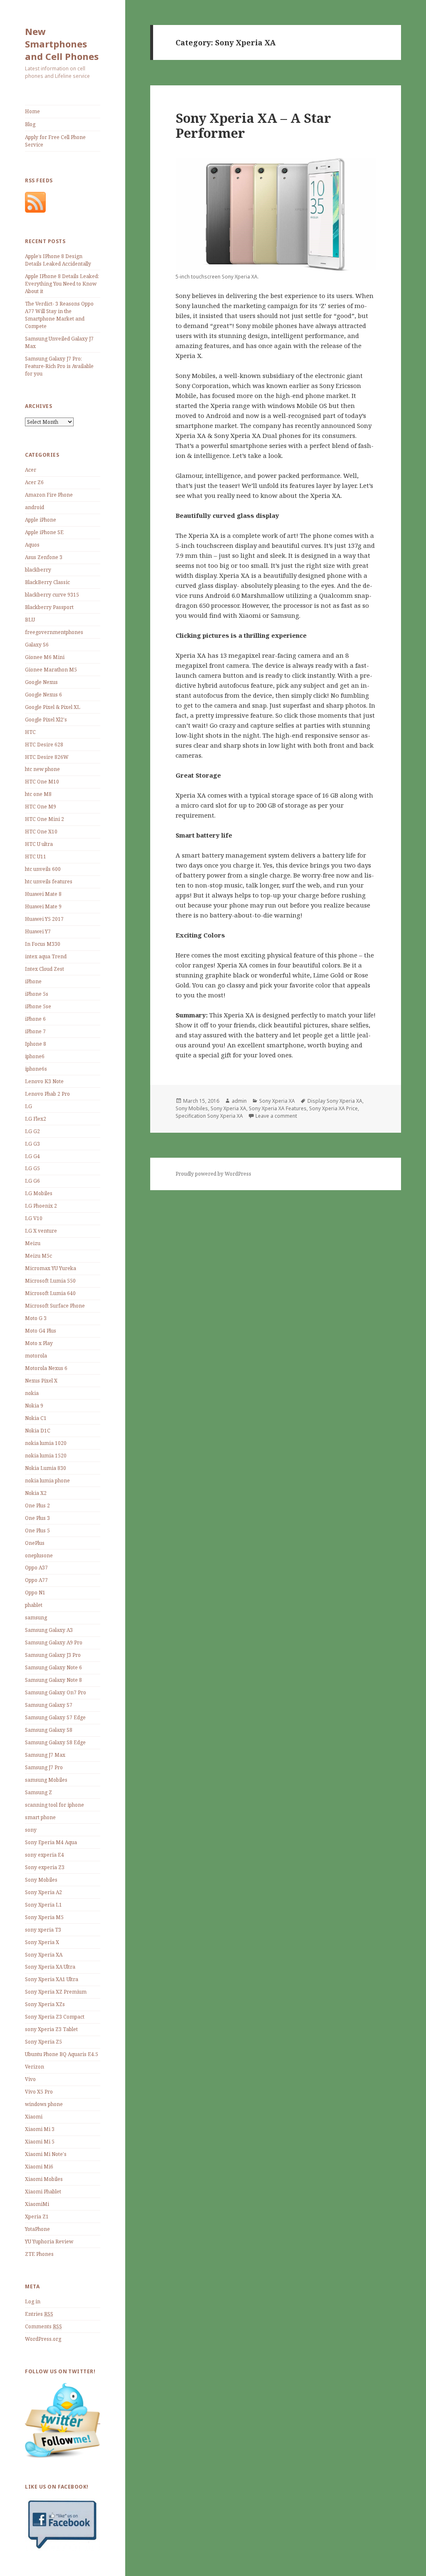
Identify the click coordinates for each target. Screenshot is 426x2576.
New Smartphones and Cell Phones (62, 44)
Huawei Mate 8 (43, 894)
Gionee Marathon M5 (51, 670)
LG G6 (32, 1181)
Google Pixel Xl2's (46, 720)
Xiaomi (34, 2117)
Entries (39, 2314)
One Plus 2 (37, 1506)
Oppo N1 (35, 1593)
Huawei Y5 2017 (44, 919)
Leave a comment (276, 1116)
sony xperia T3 (43, 1930)
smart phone (40, 1817)
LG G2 (32, 1131)
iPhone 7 (35, 1031)
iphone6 (35, 1056)
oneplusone (39, 1555)
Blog (30, 124)
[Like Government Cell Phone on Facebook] (63, 2524)
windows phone (44, 2104)
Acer (31, 470)
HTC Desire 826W (47, 757)
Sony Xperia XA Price (333, 1108)
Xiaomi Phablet (43, 2192)
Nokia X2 (36, 1493)
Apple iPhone (41, 520)
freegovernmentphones (54, 632)
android (35, 507)
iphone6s (36, 1069)
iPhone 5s (37, 994)
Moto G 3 (36, 1318)
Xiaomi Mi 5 (40, 2142)
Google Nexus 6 (43, 695)
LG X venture (41, 1231)
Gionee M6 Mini (45, 657)
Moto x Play (39, 1343)
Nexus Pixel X (41, 1381)
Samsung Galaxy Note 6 (53, 1667)
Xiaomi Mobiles (44, 2179)
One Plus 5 (37, 1530)
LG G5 (32, 1168)
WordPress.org (43, 2339)
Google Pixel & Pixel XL (53, 707)
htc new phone (42, 769)
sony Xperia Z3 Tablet (51, 2029)
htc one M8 (38, 794)
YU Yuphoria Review (49, 2242)
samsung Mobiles (46, 1780)
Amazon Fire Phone (49, 495)
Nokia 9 (34, 1406)
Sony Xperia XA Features (278, 1108)
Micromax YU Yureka (51, 1268)
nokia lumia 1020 (46, 1443)
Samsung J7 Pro (44, 1767)
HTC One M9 (41, 807)
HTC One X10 (41, 832)
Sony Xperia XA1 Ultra (52, 1979)
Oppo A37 (36, 1568)
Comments (43, 2326)
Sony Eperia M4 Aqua (51, 1842)
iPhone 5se (38, 1006)
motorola (36, 1356)
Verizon (35, 2067)
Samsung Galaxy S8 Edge (55, 1742)
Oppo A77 (36, 1580)
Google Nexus (41, 682)
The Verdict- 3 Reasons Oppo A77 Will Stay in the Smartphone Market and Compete (59, 315)
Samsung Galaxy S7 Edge (55, 1717)
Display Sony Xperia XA (335, 1101)
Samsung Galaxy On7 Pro (56, 1692)
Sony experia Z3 (45, 1867)
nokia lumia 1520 (46, 1456)
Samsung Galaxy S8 (49, 1730)
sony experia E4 (45, 1855)
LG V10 (34, 1218)
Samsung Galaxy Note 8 (53, 1680)
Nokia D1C (38, 1431)
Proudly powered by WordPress (213, 1174)
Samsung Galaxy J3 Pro (53, 1655)
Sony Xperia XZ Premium (56, 1992)
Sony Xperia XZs (45, 2004)
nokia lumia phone (47, 1481)
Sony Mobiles (41, 1880)
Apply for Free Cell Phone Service (55, 141)
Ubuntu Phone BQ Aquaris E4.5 (62, 2054)
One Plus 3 (37, 1518)
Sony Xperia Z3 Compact (55, 2017)
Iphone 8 (36, 1044)
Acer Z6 (34, 482)
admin (239, 1101)
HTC (30, 732)
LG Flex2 (36, 1119)
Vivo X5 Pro (39, 2092)
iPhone (33, 981)
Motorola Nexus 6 (46, 1368)
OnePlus (35, 1543)
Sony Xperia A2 (43, 1892)
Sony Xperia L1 (43, 1905)
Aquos (32, 545)
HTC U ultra (39, 844)
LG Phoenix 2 (41, 1206)
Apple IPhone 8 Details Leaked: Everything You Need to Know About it (62, 284)
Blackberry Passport (49, 607)
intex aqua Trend (46, 956)
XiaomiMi (37, 2204)
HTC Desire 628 (44, 745)
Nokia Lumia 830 (46, 1468)
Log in (33, 2301)
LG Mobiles (39, 1193)
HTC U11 (36, 857)
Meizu (33, 1243)
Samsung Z (38, 1792)
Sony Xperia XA (44, 1955)
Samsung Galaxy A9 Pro (54, 1642)
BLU (30, 620)
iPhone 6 (35, 1019)
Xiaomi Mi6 (39, 2167)
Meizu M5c (38, 1256)
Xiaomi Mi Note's (46, 2154)
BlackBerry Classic (47, 582)
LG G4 (32, 1156)
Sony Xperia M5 (44, 1917)
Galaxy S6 (37, 645)
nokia (32, 1393)
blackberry (38, 570)
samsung (36, 1617)
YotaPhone (37, 2229)
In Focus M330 (43, 944)
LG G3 (32, 1144)
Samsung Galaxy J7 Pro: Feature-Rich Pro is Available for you (59, 366)
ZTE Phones (39, 2254)
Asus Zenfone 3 (44, 557)
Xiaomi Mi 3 (40, 2129)
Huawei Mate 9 (43, 906)
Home (32, 111)
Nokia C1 (36, 1418)
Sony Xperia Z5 (43, 2042)
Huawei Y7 (38, 931)
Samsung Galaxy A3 (49, 1630)
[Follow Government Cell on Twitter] (63, 2420)
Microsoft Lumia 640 (50, 1293)
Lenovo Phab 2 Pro (47, 1094)
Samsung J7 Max (45, 1755)
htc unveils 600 (43, 869)
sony (31, 1830)
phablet (34, 1605)
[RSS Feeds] (35, 202)
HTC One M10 (42, 782)
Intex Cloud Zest (45, 969)
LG (28, 1106)
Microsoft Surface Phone (55, 1306)
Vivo (30, 2079)
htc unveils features (49, 881)
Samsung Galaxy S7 (49, 1705)
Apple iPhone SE (44, 532)
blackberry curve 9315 (52, 595)
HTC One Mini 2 (45, 819)
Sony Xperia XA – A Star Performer (253, 125)
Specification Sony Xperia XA (209, 1116)
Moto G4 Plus (41, 1331)
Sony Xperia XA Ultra (50, 1967)
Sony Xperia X (42, 1942)
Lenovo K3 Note (44, 1081)
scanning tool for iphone (54, 1805)
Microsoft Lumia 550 (50, 1281)
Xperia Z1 (37, 2217)
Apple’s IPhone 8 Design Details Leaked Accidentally (58, 260)
